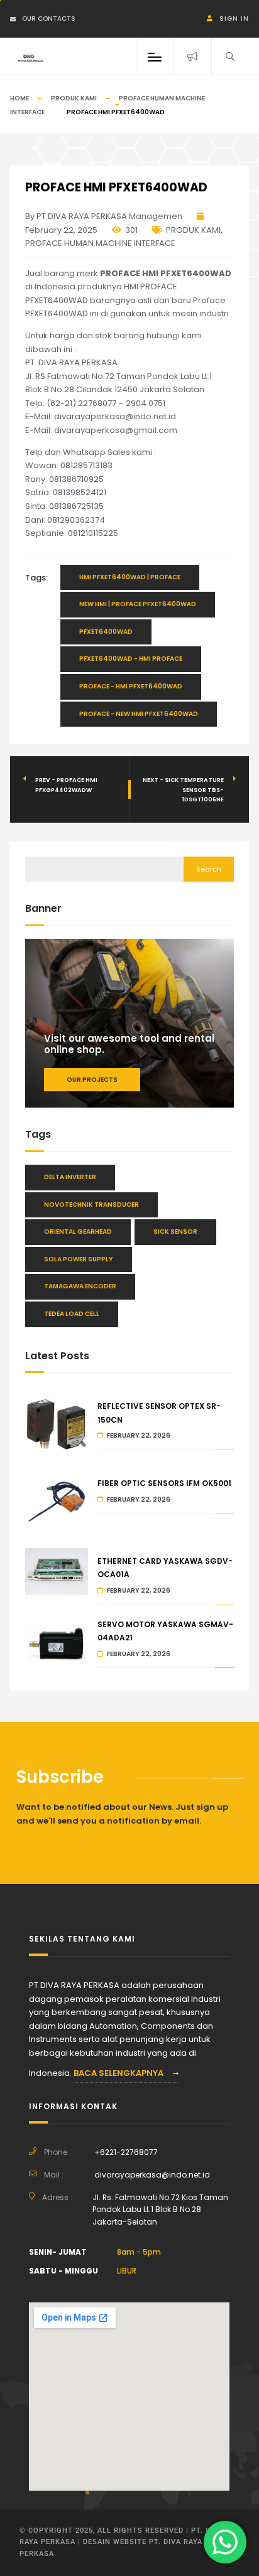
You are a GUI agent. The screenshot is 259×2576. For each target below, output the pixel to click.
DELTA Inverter (70, 1177)
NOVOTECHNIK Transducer (91, 1205)
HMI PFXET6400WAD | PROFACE (130, 577)
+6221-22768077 (126, 2152)
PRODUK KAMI (74, 98)
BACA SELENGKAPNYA (119, 2073)
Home (19, 98)
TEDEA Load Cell (72, 1314)
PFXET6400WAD (106, 632)
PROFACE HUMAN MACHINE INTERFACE (100, 243)
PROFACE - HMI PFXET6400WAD (131, 686)
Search (209, 869)
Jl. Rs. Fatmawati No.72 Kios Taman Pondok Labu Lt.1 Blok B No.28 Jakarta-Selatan (160, 2210)
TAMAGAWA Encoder (80, 1286)
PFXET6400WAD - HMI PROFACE (131, 659)
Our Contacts (49, 19)
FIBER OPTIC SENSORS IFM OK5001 (164, 1483)
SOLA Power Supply (79, 1259)
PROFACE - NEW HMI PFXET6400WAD (139, 714)
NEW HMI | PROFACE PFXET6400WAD (138, 604)
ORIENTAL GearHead (78, 1232)
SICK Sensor (175, 1232)
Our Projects (92, 1080)
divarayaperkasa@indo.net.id (152, 2175)
